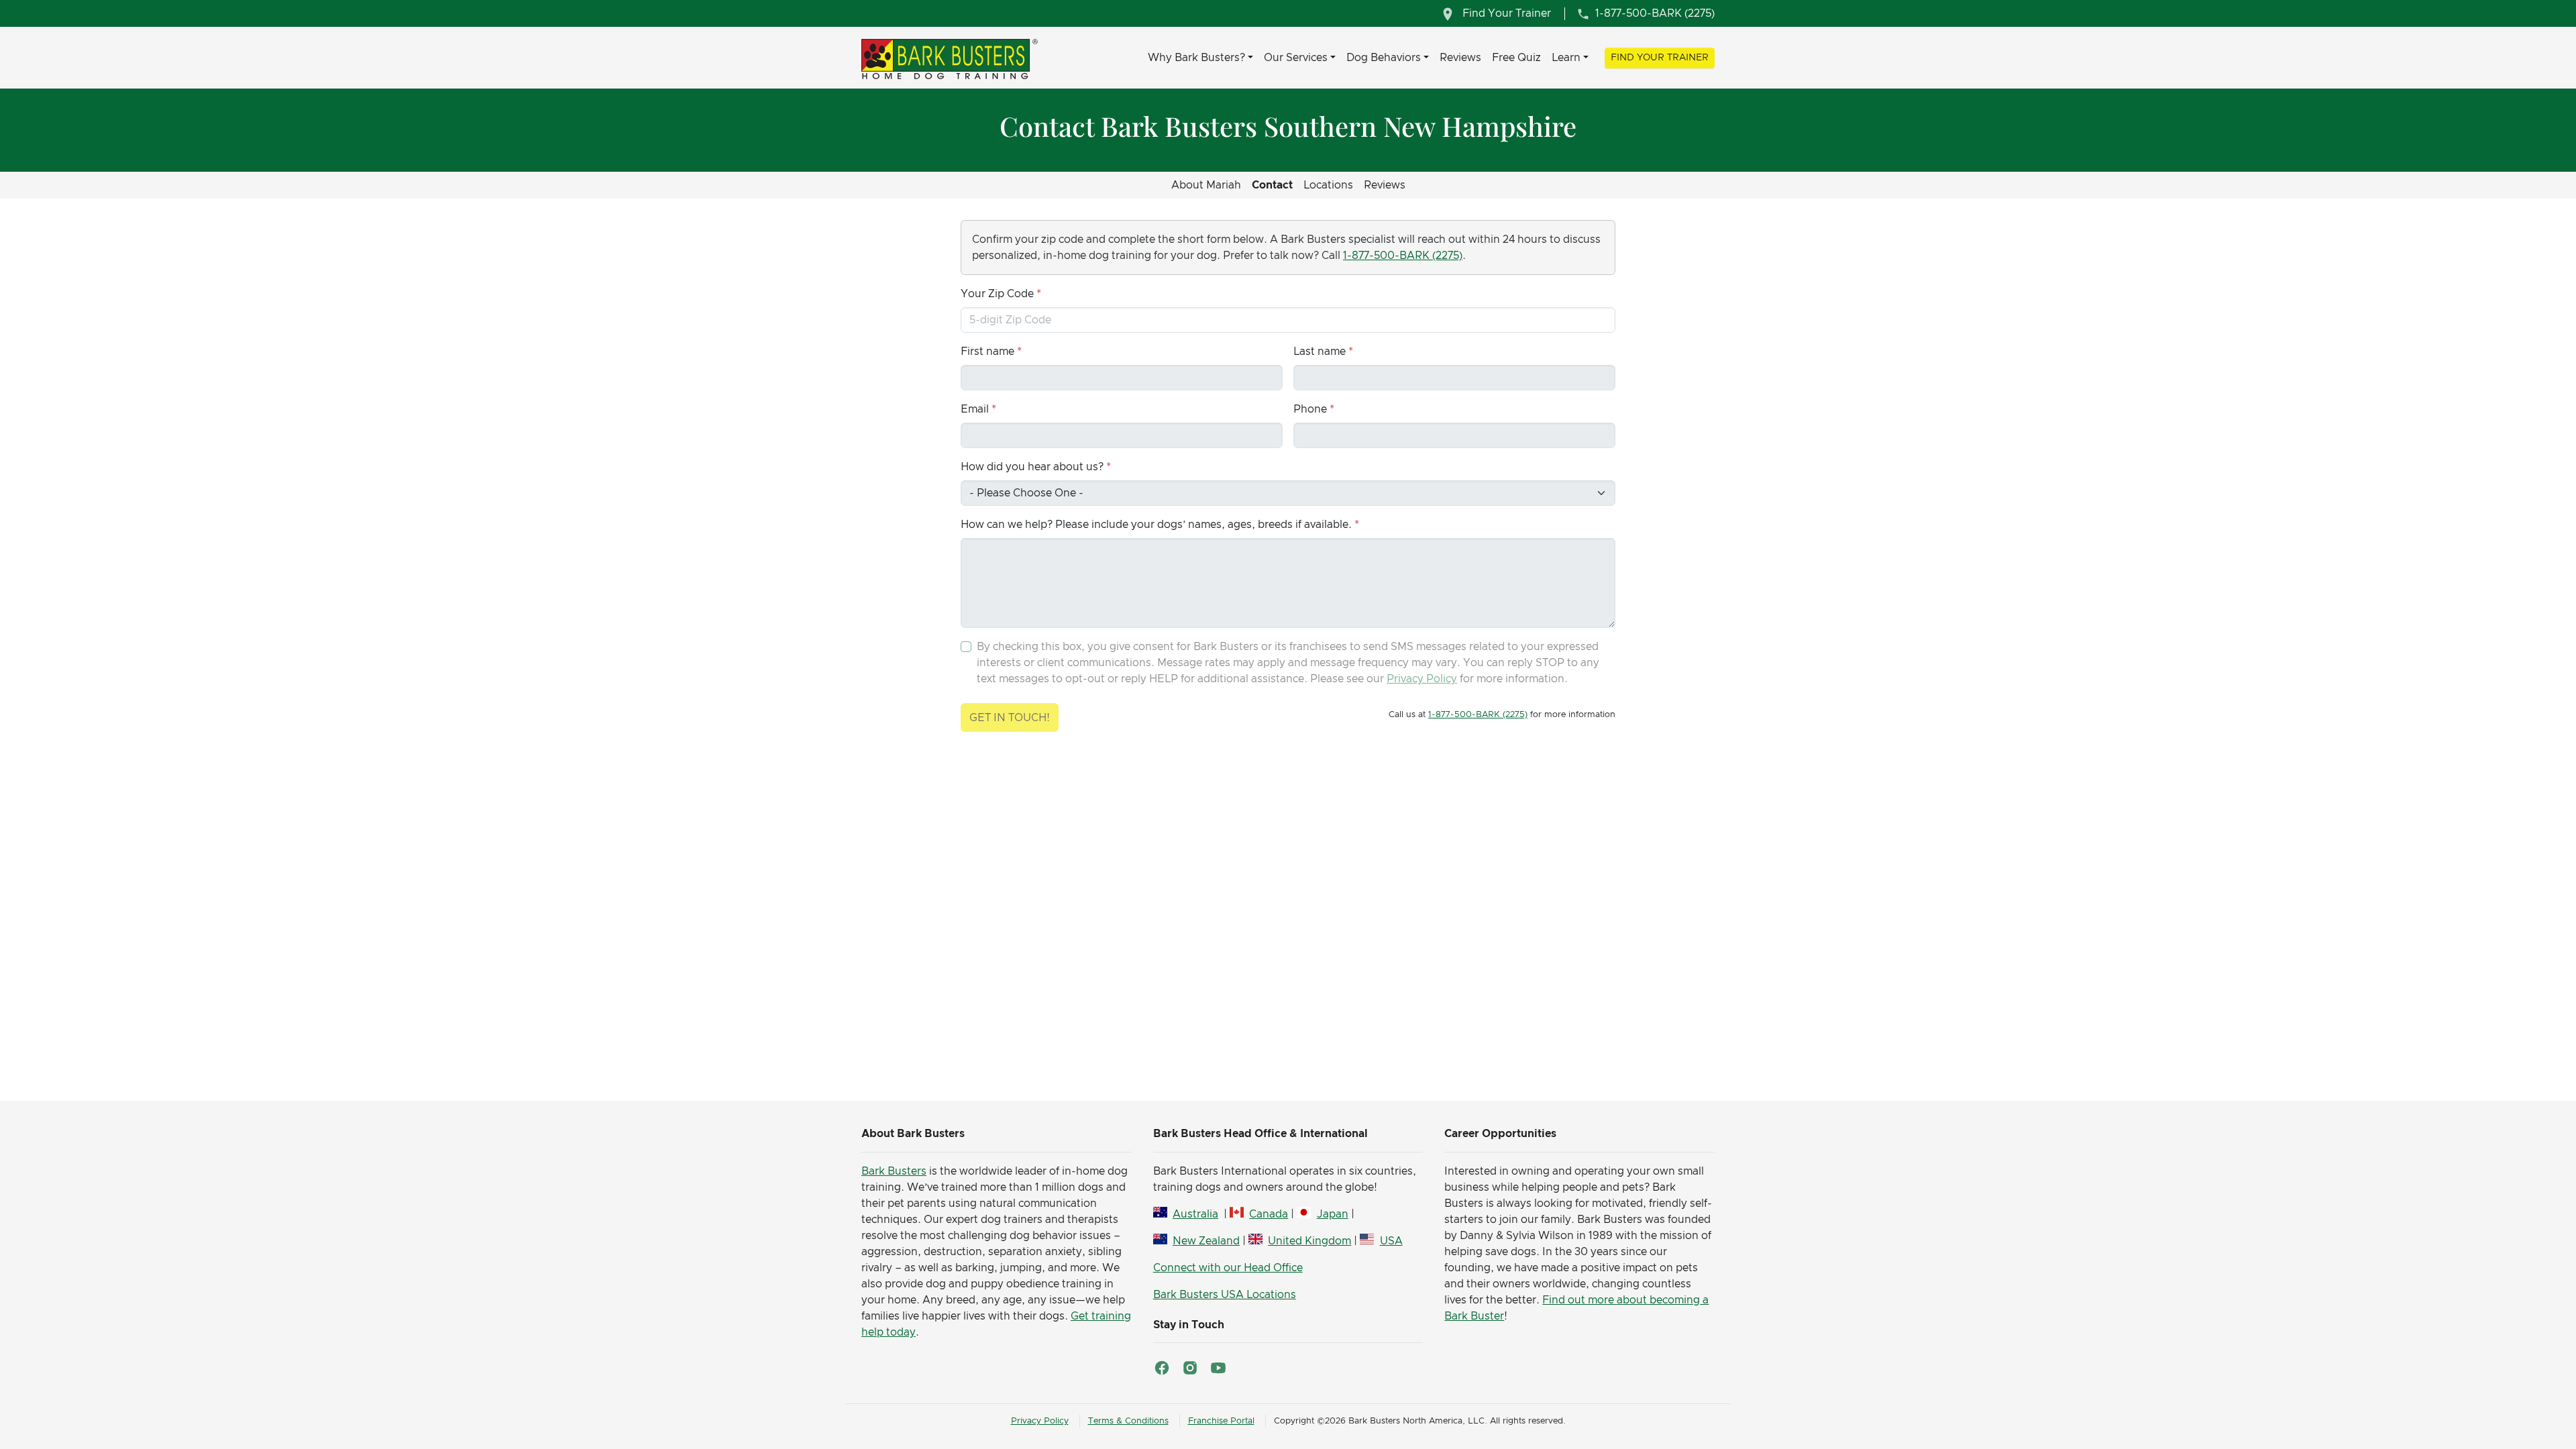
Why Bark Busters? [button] (1196, 58)
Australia (1195, 1214)
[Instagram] (1190, 1368)
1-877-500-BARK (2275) (1403, 256)
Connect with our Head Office (1228, 1268)
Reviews (1460, 58)
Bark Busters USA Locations (1225, 1295)
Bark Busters (894, 1171)
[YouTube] (1218, 1368)
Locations (1328, 185)
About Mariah (1206, 185)
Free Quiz (1516, 58)
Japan (1332, 1214)
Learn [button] (1566, 58)
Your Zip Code (997, 294)
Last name (1320, 352)
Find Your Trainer (1660, 58)
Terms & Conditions (1128, 1421)
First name (987, 352)
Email (975, 409)
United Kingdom (1309, 1241)
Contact (1272, 185)
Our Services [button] (1296, 58)
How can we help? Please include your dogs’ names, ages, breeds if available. (1156, 525)
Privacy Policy (1422, 679)
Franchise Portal (1221, 1421)
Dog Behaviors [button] (1384, 58)
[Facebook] (1162, 1368)
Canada (1269, 1214)
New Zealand (1206, 1241)
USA (1391, 1241)
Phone (1310, 409)
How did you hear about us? (1032, 467)
